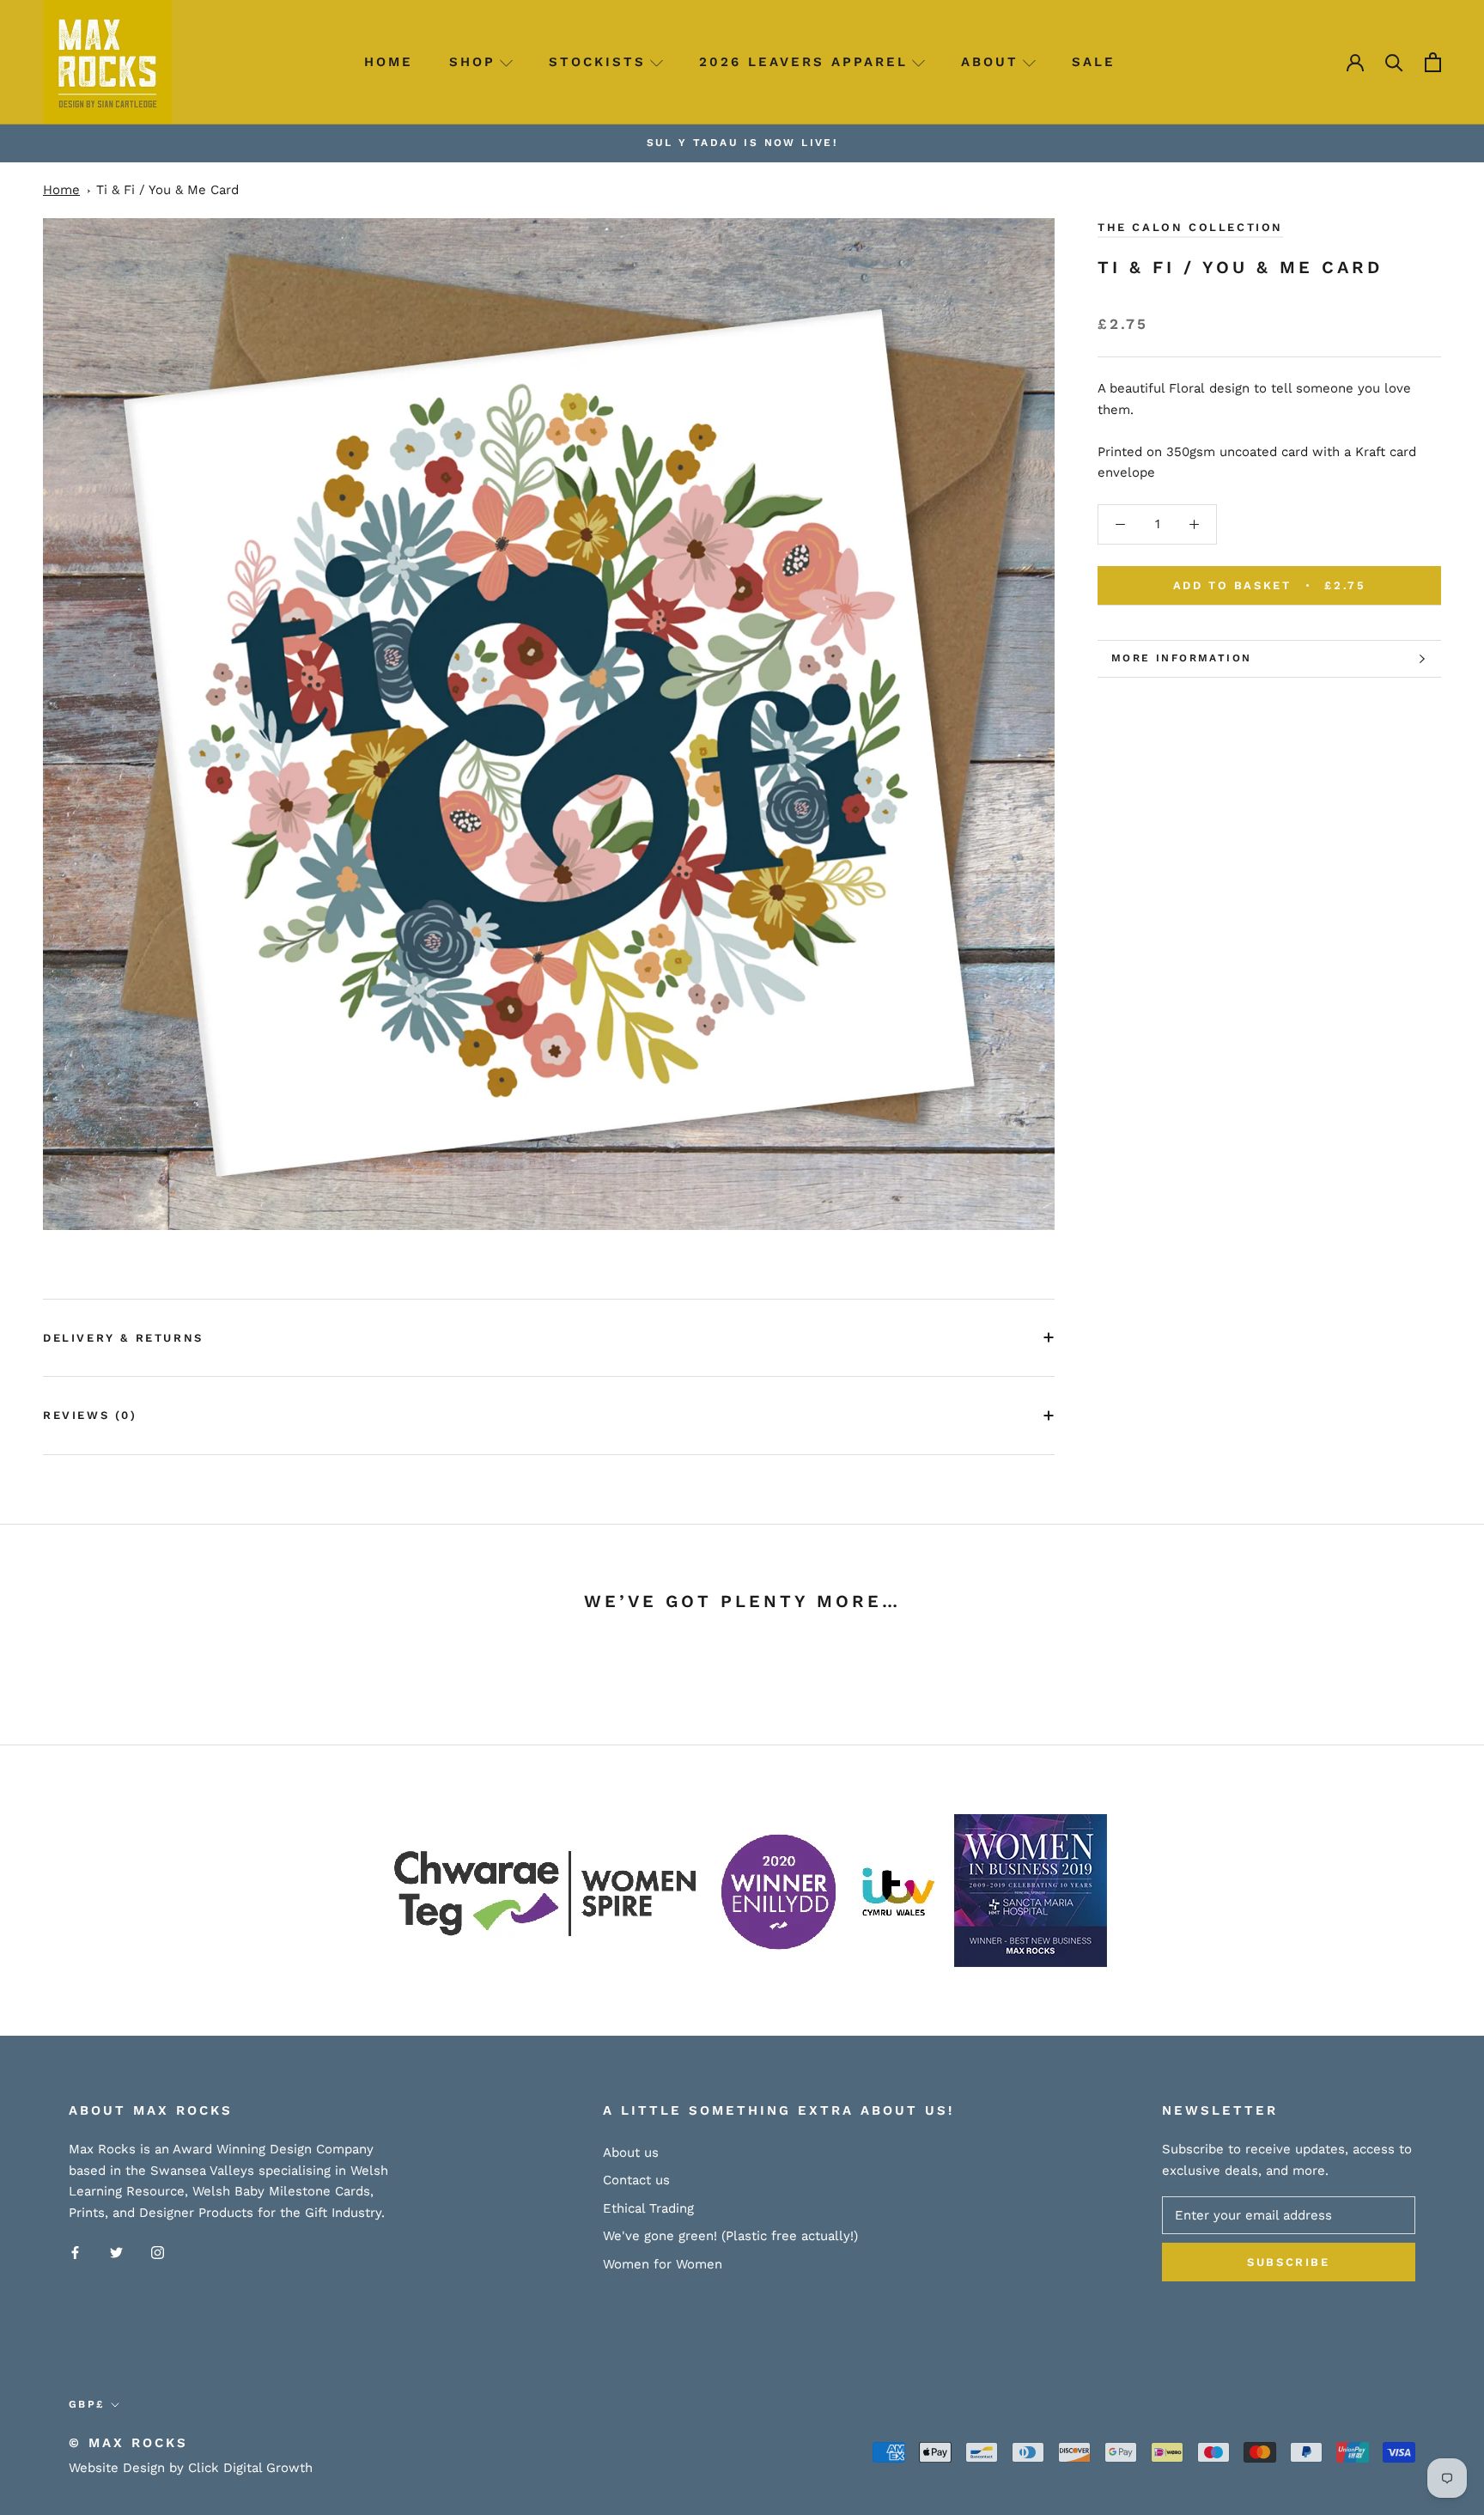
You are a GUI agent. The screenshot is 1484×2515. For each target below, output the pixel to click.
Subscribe (1288, 2262)
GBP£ (87, 2404)
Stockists (597, 62)
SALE (1094, 62)
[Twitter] (116, 2252)
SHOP (472, 62)
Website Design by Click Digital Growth (191, 2468)
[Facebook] (75, 2252)
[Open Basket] (1433, 62)
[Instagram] (158, 2252)
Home (389, 62)
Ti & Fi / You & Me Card (167, 190)
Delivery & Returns (123, 1338)
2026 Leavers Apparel (803, 62)
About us (631, 2153)
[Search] (1394, 62)
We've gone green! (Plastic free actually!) (730, 2236)
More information (1181, 658)
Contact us (636, 2180)
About (990, 62)
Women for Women (663, 2264)
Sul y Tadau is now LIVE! (742, 143)
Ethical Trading (648, 2208)
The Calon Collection (1190, 227)
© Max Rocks (128, 2443)
